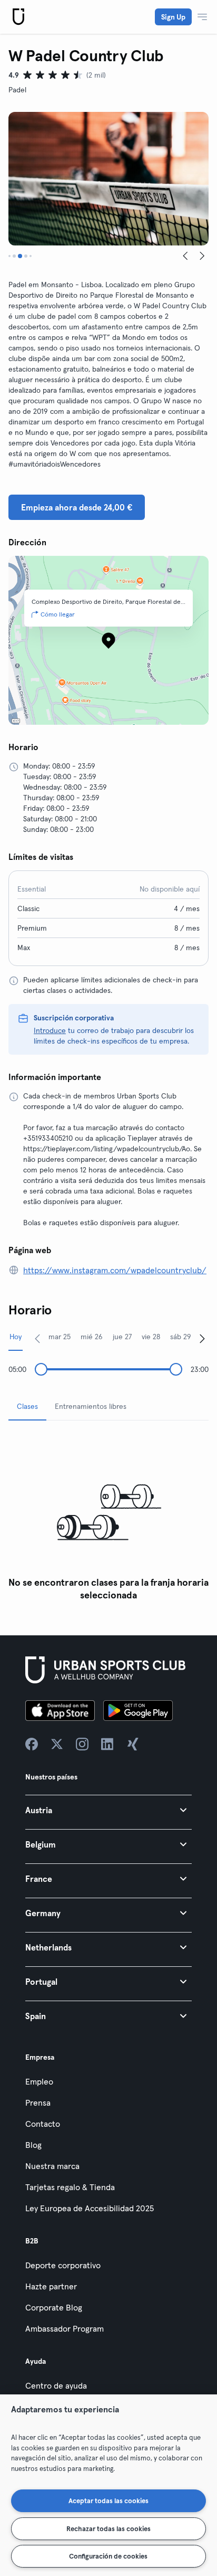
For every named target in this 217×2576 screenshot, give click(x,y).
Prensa (38, 2103)
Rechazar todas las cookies (108, 2528)
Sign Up (173, 17)
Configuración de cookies (108, 2556)
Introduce (50, 1030)
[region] (108, 2485)
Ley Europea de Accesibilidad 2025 (90, 2208)
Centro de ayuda (56, 2385)
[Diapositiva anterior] (185, 256)
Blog (33, 2145)
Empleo (39, 2081)
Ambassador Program (65, 2328)
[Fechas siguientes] (202, 1338)
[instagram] (82, 1744)
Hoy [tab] (16, 1337)
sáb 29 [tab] (181, 1337)
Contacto (43, 2124)
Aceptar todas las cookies (108, 2501)
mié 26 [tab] (92, 1337)
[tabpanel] (108, 1517)
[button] (108, 1810)
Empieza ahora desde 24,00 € (77, 507)
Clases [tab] (27, 1406)
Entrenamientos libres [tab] (91, 1406)
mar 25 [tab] (60, 1337)
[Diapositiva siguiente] (202, 256)
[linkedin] (107, 1744)
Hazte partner (51, 2286)
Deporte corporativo (63, 2265)
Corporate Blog (54, 2307)
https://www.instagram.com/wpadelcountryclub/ (115, 1270)
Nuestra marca (52, 2166)
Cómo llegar (58, 614)
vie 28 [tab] (151, 1337)
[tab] (9, 256)
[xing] (133, 1744)
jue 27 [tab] (122, 1337)
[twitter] (57, 1744)
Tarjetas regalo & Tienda (70, 2187)
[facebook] (32, 1744)
